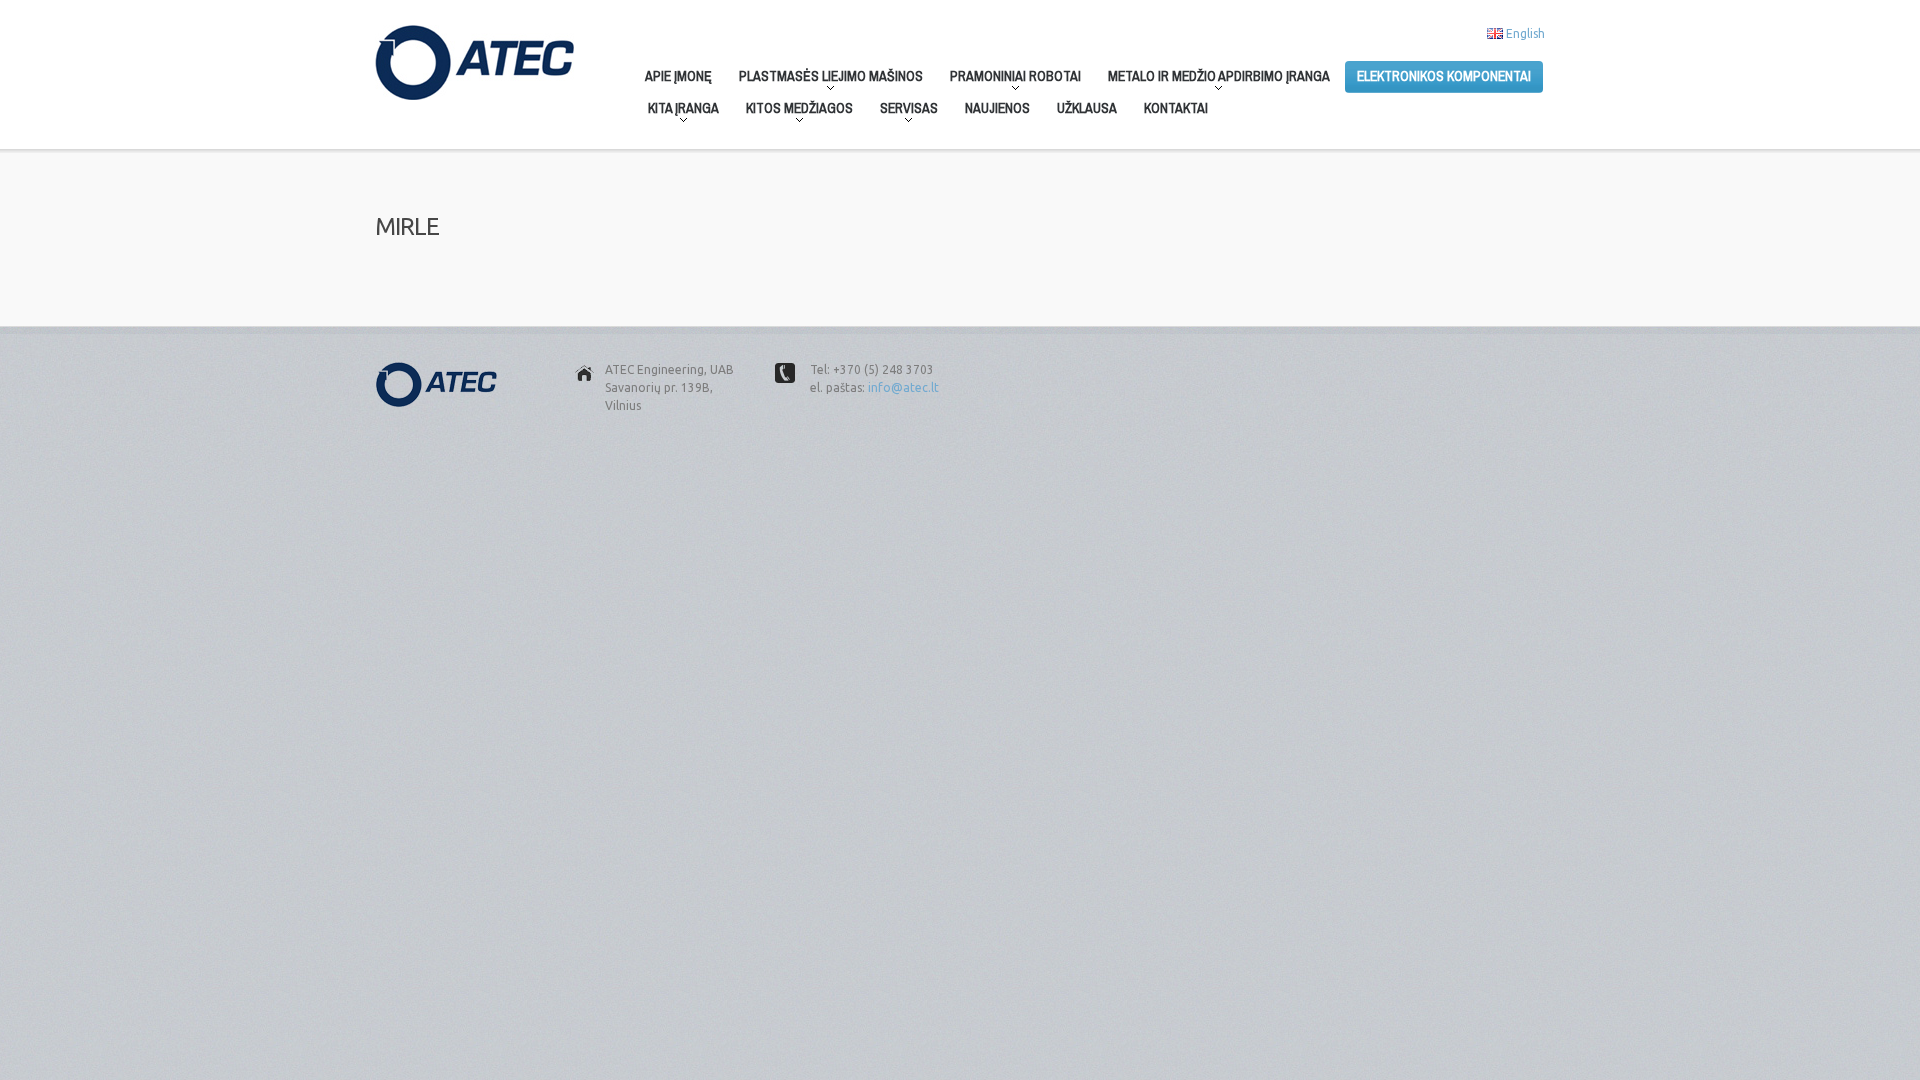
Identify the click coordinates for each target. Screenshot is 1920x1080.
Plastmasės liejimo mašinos (825, 80)
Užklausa (1087, 108)
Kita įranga (677, 112)
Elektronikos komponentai (1444, 76)
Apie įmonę (678, 76)
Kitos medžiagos (793, 112)
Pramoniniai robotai (1009, 80)
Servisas (903, 112)
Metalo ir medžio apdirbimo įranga (1213, 80)
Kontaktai (1176, 108)
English (1525, 33)
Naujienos (997, 108)
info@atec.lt (903, 387)
